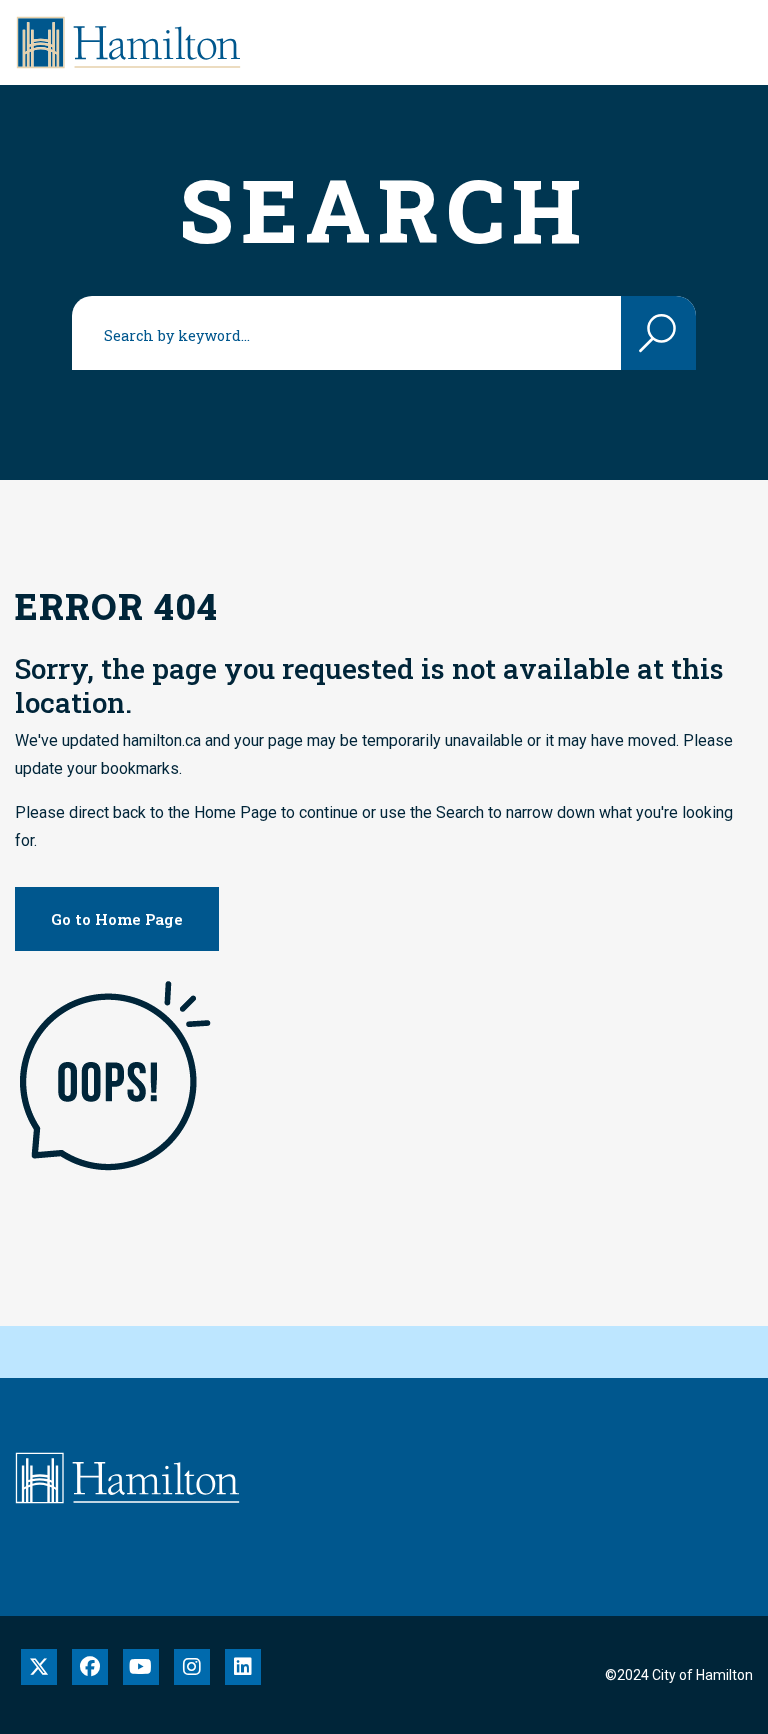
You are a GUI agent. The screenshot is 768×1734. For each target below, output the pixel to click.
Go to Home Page (117, 919)
